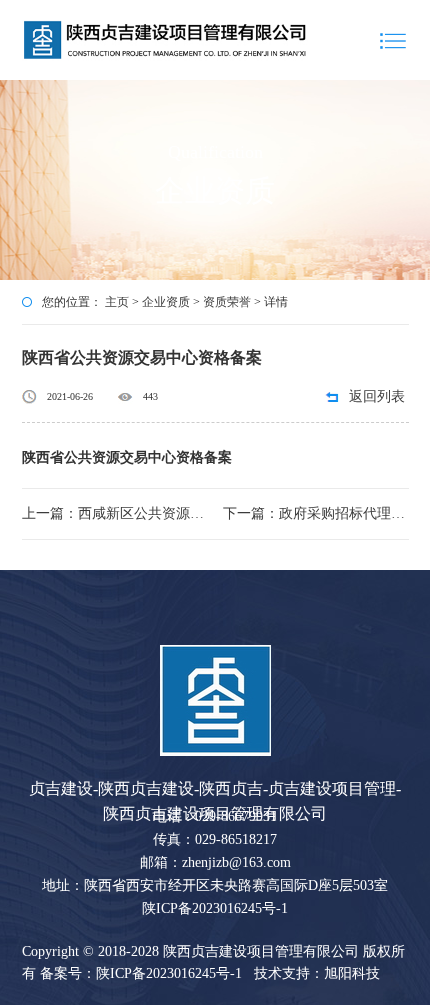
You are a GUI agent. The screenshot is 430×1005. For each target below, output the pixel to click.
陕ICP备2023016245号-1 (215, 908)
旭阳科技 (352, 973)
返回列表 (377, 396)
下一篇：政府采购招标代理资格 (316, 513)
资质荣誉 (227, 302)
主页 (117, 302)
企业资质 (166, 302)
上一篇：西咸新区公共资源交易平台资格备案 (115, 513)
